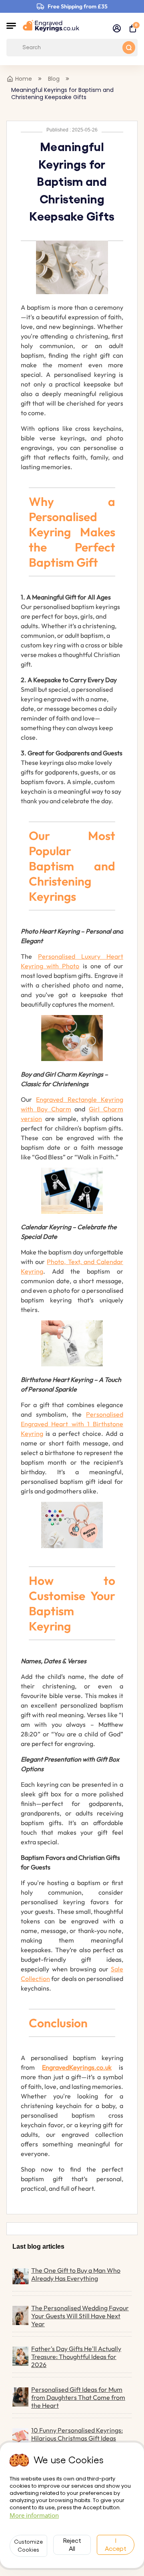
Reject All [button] (72, 2545)
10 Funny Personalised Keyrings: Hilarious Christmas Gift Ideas (77, 2434)
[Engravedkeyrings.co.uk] (51, 26)
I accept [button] (116, 2545)
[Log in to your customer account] (117, 28)
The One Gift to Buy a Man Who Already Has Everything (76, 2274)
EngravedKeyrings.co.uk (77, 2067)
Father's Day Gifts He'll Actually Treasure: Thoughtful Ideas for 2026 (76, 2357)
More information (34, 2515)
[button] (11, 26)
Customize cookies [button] (28, 2546)
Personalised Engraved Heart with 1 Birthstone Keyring (72, 1424)
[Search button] (129, 48)
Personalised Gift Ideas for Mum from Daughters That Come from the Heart (78, 2397)
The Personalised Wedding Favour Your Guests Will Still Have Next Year (80, 2316)
